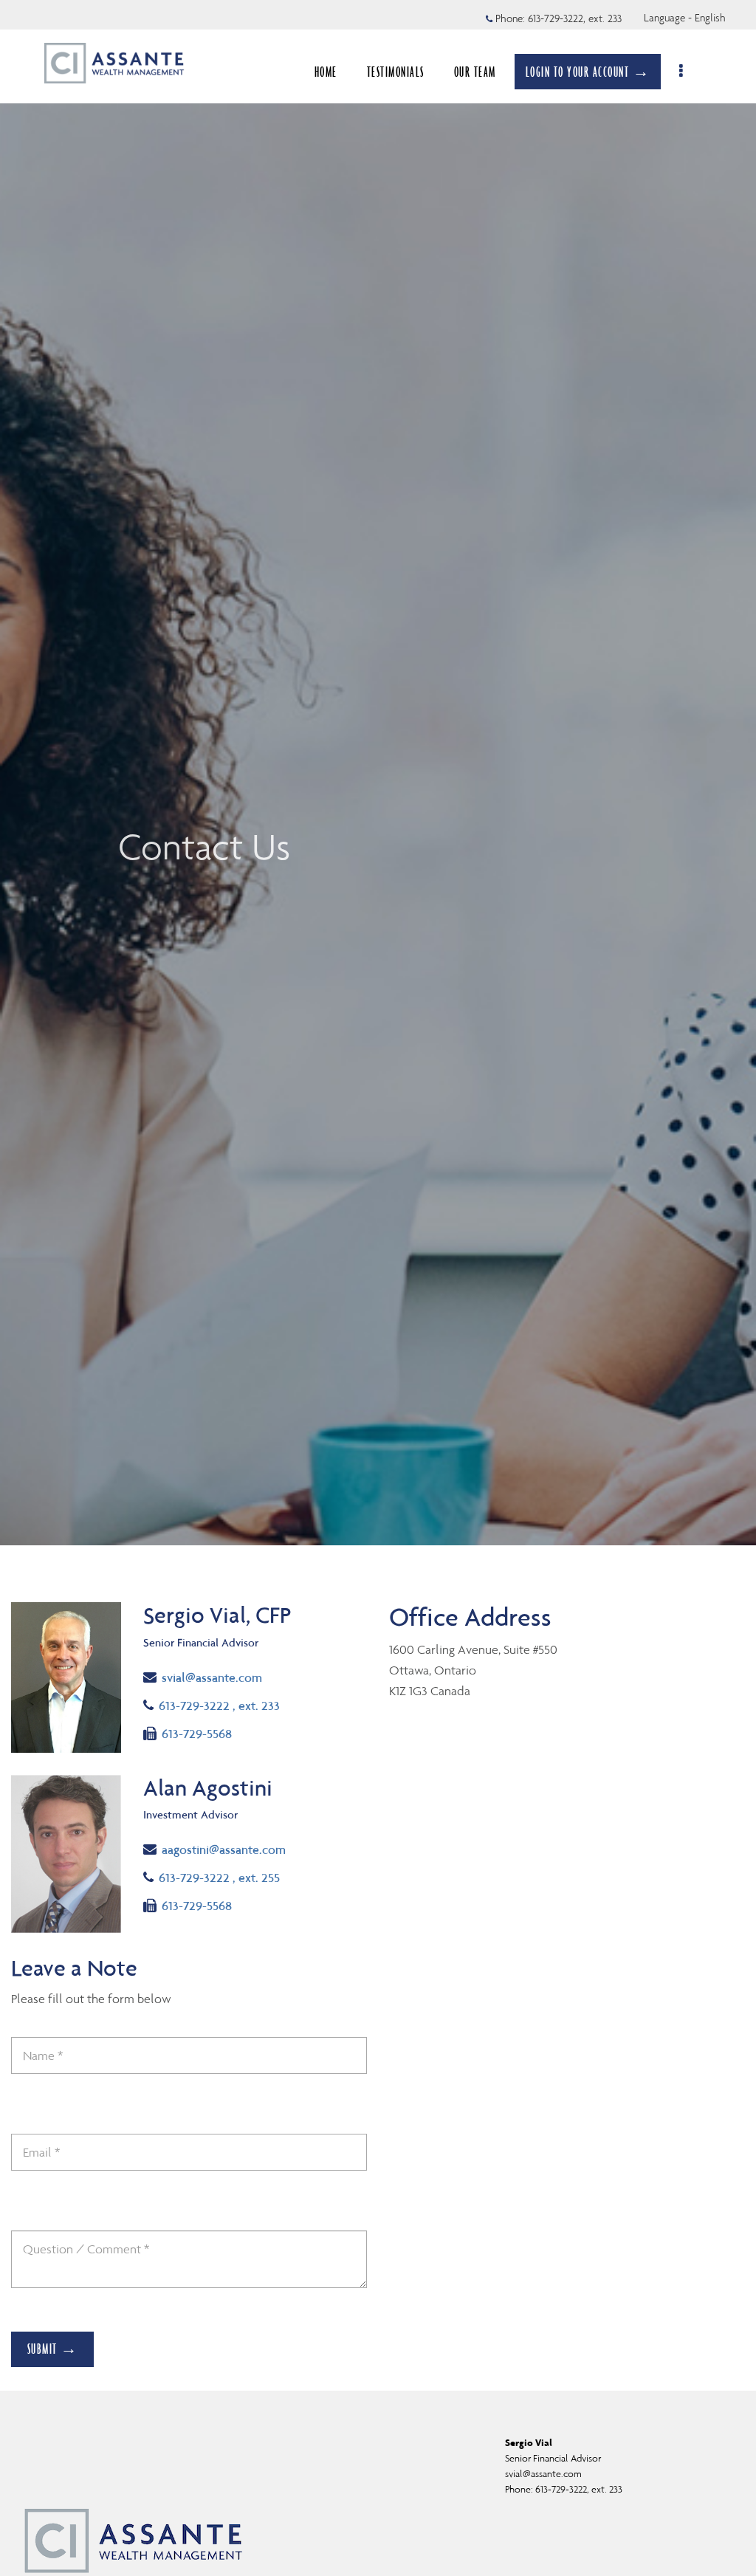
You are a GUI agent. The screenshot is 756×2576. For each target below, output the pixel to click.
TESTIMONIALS (396, 72)
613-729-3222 (219, 1705)
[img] (378, 773)
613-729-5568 (196, 1733)
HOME (326, 72)
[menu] (682, 72)
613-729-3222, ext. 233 (575, 18)
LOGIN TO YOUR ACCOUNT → (588, 72)
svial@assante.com (212, 1677)
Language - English (685, 18)
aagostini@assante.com (223, 1849)
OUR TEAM (475, 72)
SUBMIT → (53, 2349)
